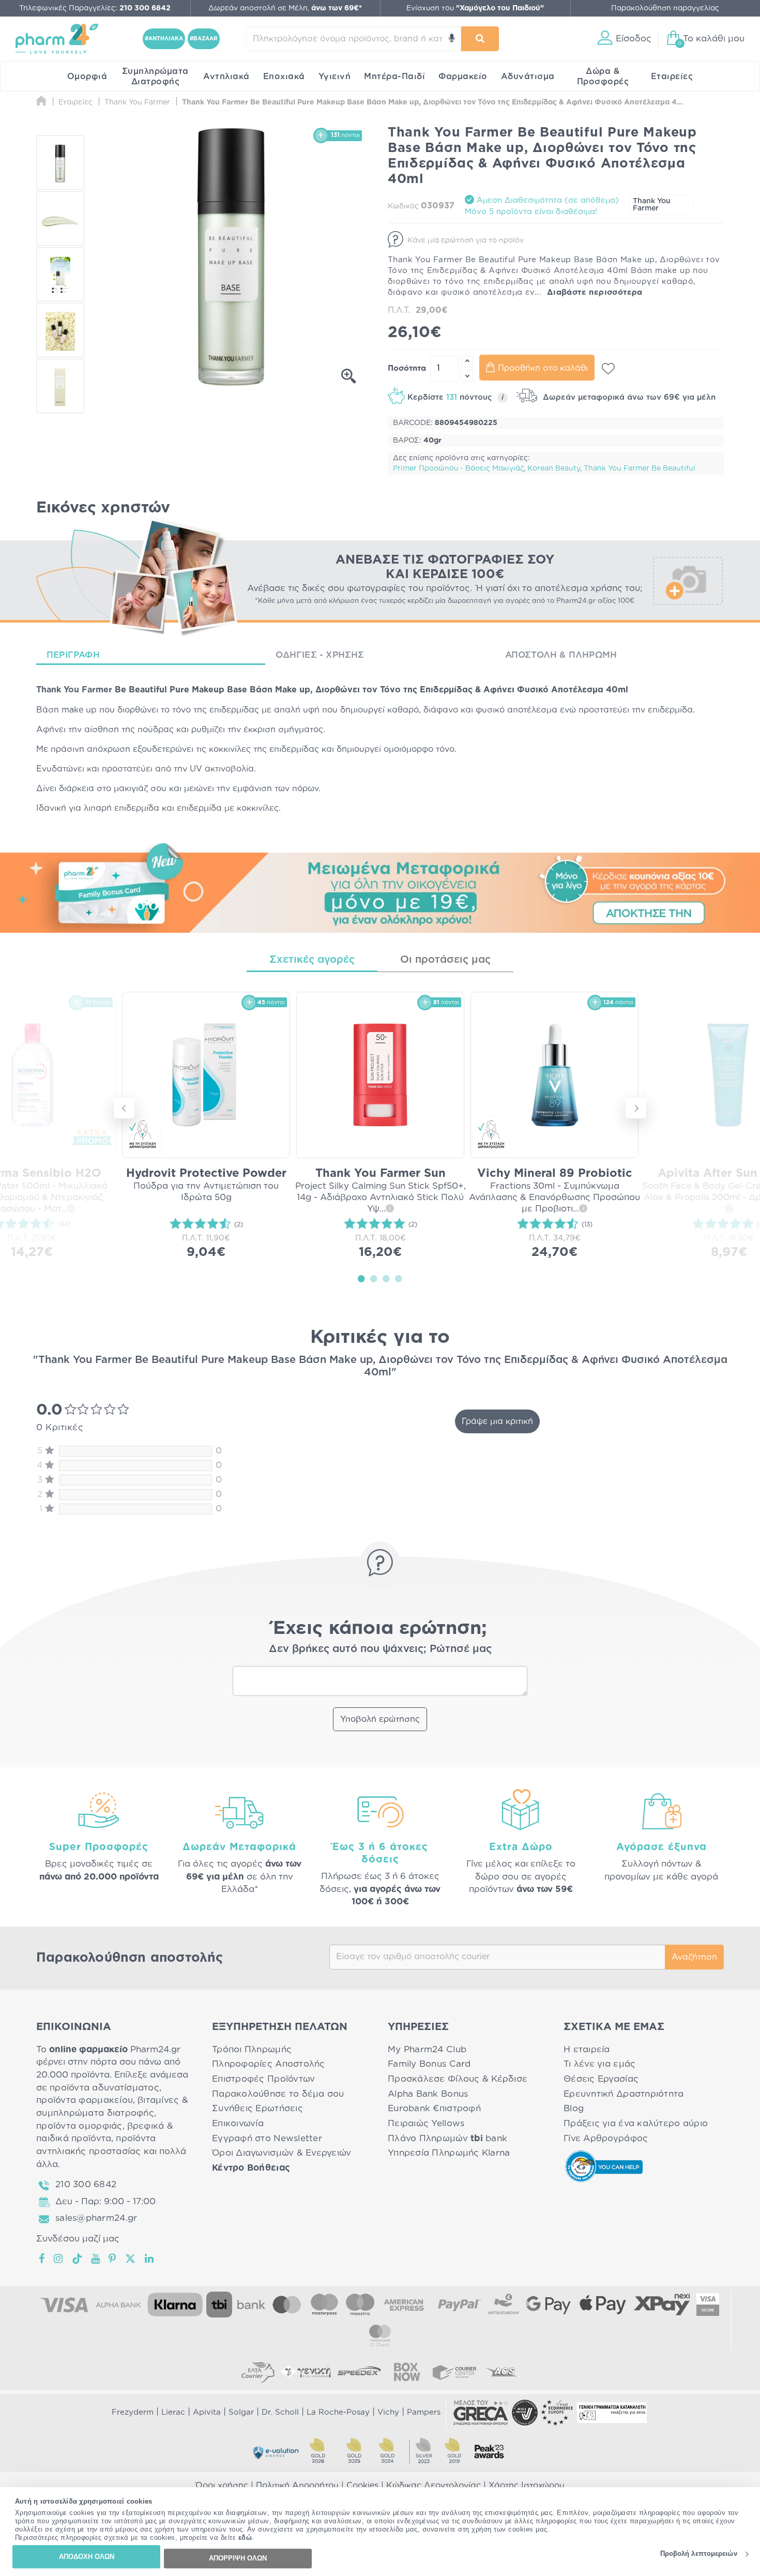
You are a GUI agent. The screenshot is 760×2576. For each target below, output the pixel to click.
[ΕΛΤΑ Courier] (258, 2372)
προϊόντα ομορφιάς (79, 2126)
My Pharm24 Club (427, 2049)
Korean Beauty (554, 468)
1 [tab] (361, 1278)
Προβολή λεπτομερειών (699, 2554)
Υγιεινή (335, 77)
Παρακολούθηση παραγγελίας (665, 8)
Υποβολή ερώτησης (380, 1719)
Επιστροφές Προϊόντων (263, 2079)
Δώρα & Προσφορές (603, 77)
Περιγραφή (73, 655)
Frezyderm (133, 2412)
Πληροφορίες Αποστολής (269, 2064)
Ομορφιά (87, 77)
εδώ (245, 2538)
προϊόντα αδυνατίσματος (104, 2088)
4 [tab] (399, 1278)
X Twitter (131, 2259)
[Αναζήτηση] (480, 39)
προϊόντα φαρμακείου (85, 2100)
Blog (574, 2108)
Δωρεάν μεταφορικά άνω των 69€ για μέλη (628, 397)
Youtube (96, 2259)
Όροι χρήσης (222, 2486)
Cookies (362, 2486)
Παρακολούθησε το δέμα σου (278, 2094)
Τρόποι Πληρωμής (252, 2049)
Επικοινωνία (238, 2123)
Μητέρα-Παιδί (394, 77)
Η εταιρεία (587, 2049)
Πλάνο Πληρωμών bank (447, 2138)
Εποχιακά (284, 77)
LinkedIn (150, 2259)
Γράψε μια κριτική (497, 1421)
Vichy (388, 2412)
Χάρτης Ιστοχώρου (527, 2486)
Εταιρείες (672, 77)
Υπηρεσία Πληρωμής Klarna (449, 2153)
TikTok (78, 2259)
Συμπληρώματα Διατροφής (155, 77)
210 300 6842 (86, 2184)
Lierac (173, 2412)
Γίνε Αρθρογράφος (606, 2138)
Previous (124, 1108)
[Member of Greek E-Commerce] (481, 2413)
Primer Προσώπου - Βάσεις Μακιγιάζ (458, 468)
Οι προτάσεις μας (445, 960)
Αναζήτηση (694, 1957)
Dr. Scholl (280, 2412)
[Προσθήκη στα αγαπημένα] (608, 369)
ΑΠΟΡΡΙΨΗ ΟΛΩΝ (238, 2558)
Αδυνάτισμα (528, 77)
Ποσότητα (407, 368)
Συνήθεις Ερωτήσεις (257, 2108)
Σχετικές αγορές (312, 960)
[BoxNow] (407, 2372)
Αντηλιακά (226, 77)
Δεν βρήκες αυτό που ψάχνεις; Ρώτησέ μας (380, 1649)
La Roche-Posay (338, 2412)
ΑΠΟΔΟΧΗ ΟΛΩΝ (87, 2557)
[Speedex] (359, 2372)
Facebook (42, 2259)
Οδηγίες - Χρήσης (320, 655)
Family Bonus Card (429, 2064)
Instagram (59, 2259)
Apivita (207, 2412)
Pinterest (113, 2259)
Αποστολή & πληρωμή (561, 655)
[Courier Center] (454, 2372)
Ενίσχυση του (475, 8)
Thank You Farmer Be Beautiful (640, 468)
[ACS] (502, 2372)
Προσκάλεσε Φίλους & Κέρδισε (458, 2079)
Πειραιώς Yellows (426, 2123)
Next (636, 1108)
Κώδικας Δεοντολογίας (434, 2486)
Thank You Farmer (652, 205)
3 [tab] (386, 1278)
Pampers (424, 2412)
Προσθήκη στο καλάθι (543, 368)
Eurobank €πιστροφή (434, 2108)
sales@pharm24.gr (96, 2218)
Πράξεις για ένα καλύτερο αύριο (636, 2123)
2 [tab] (374, 1278)
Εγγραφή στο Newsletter (267, 2138)
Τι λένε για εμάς (599, 2064)
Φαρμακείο (463, 77)
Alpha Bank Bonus (428, 2094)
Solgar (241, 2412)
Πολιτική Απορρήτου (297, 2486)
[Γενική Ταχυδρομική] (306, 2372)
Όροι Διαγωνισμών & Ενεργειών (282, 2153)
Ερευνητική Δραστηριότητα (624, 2094)
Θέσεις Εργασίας (601, 2079)
